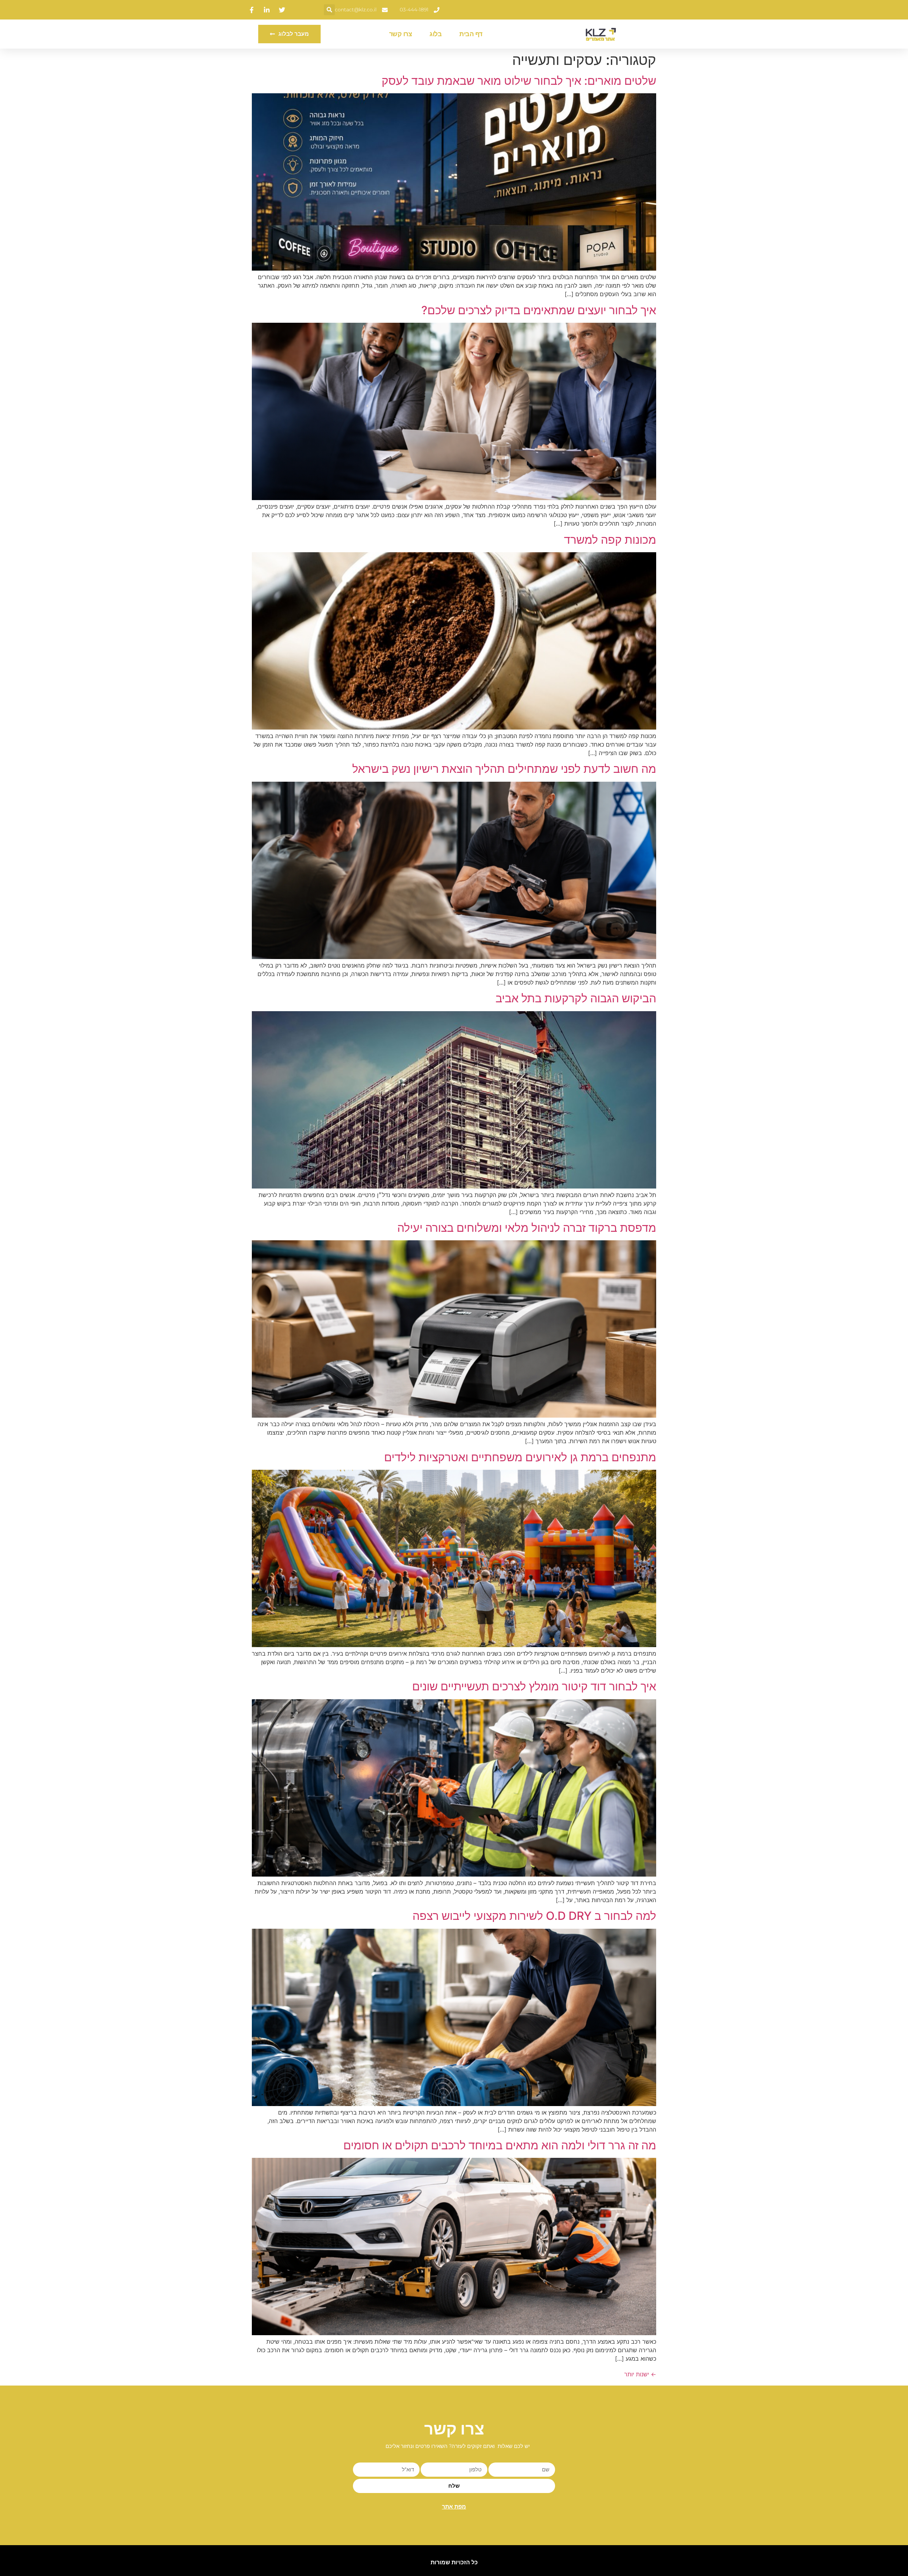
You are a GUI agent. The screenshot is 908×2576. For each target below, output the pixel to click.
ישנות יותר (640, 2374)
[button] (329, 10)
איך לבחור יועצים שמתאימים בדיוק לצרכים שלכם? (539, 310)
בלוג (436, 34)
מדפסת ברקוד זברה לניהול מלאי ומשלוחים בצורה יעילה (527, 1228)
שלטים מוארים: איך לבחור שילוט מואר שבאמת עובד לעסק (519, 81)
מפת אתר (454, 2507)
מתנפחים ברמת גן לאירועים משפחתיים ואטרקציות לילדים (520, 1457)
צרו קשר (401, 34)
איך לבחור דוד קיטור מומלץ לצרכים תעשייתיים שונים (534, 1686)
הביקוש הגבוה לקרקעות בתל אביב (576, 998)
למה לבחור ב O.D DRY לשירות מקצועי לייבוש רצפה (534, 1916)
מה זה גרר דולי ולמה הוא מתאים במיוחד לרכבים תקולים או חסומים (500, 2145)
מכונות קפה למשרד (610, 540)
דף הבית (471, 34)
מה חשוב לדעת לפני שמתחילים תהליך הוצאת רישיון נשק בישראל (504, 769)
